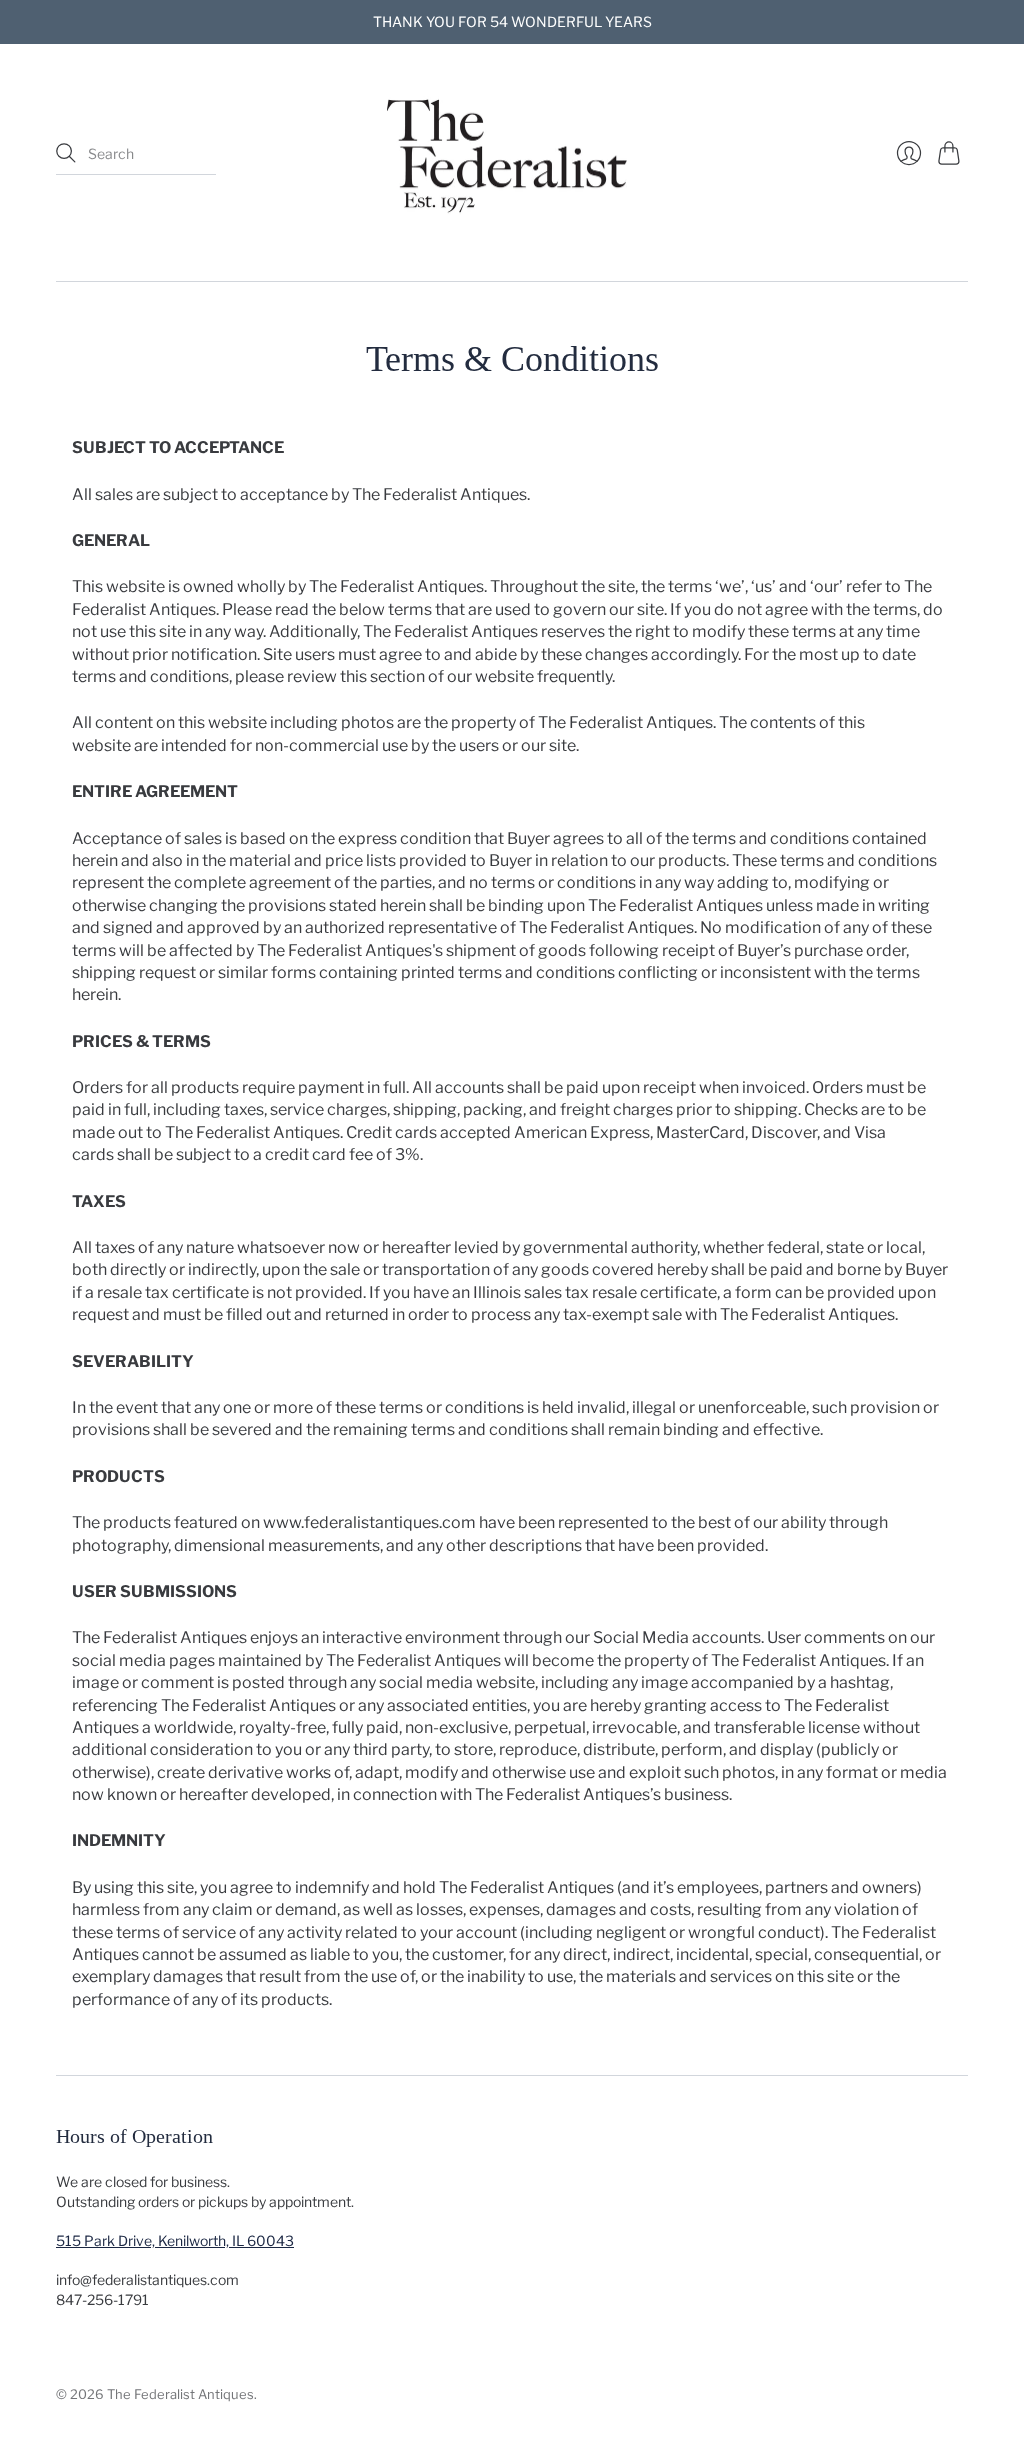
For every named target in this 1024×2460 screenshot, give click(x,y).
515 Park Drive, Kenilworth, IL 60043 (175, 2240)
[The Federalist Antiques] (512, 154)
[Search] (66, 153)
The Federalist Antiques (180, 2394)
